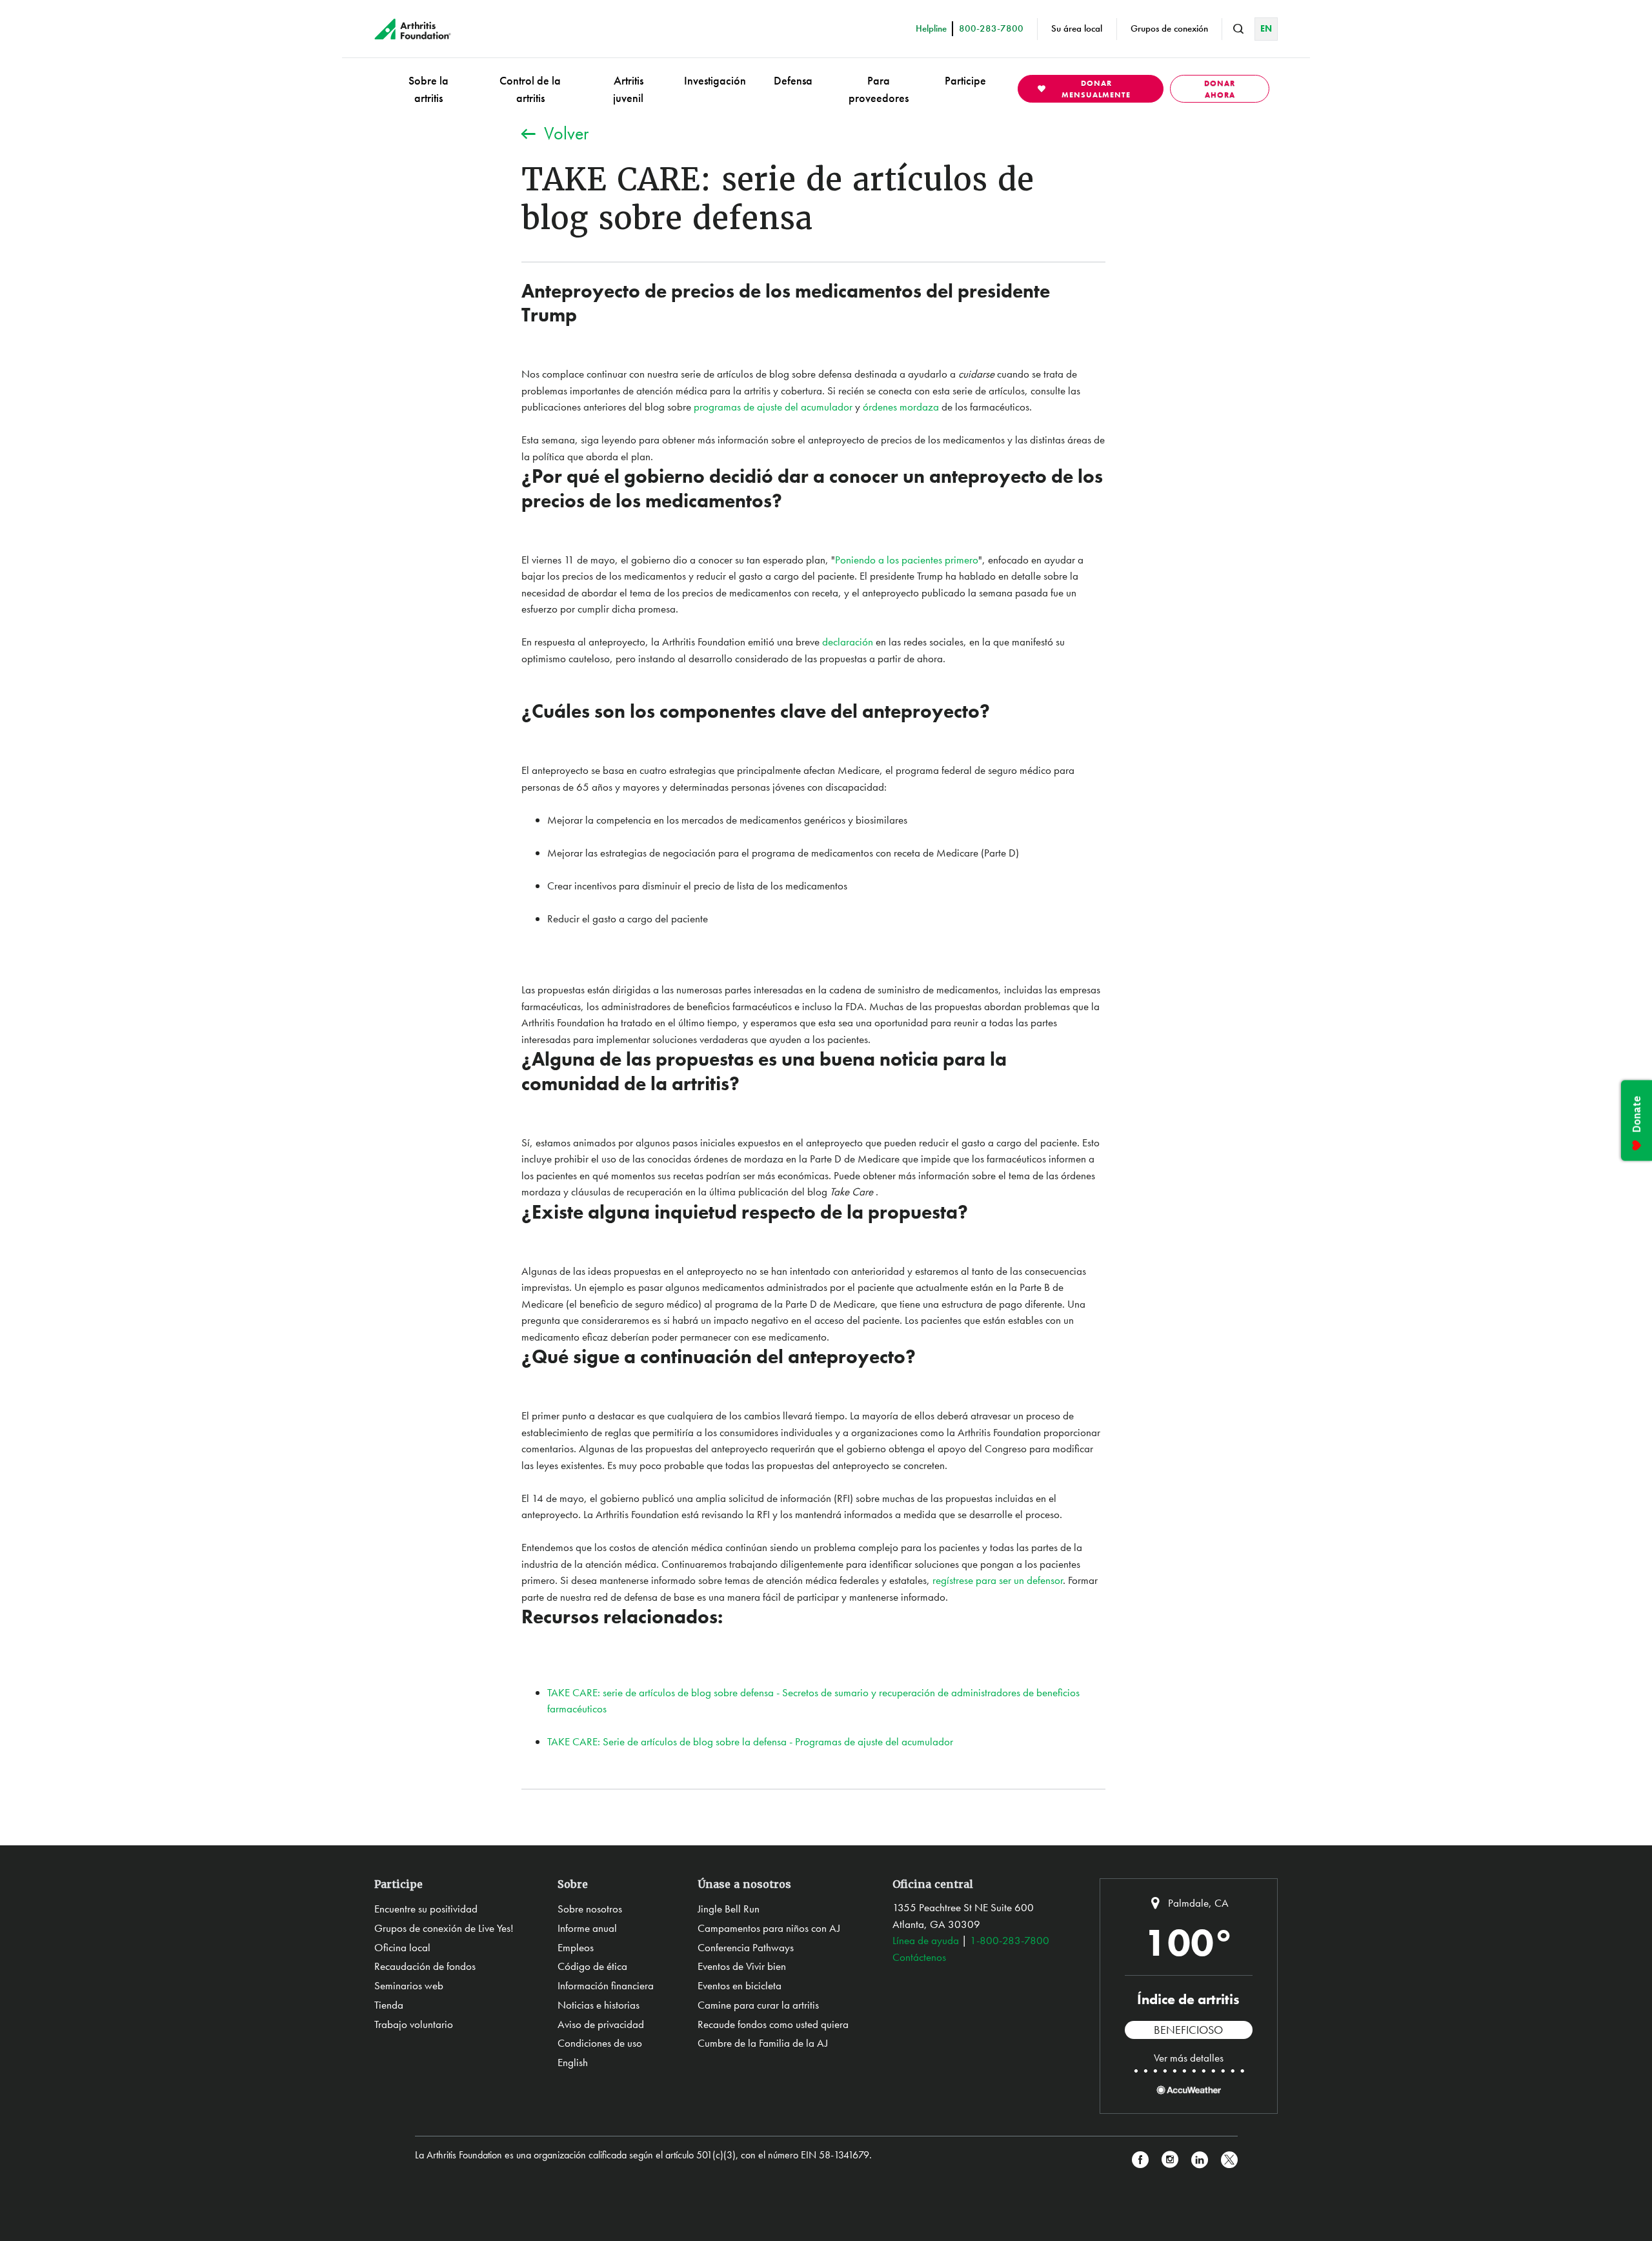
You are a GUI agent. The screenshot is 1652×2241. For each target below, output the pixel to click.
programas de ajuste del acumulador (773, 407)
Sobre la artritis (428, 89)
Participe (965, 80)
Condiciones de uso (600, 2043)
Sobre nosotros (590, 1909)
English (573, 2062)
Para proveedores (879, 89)
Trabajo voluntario (414, 2024)
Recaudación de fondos (425, 1966)
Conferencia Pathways (746, 1947)
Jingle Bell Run (729, 1909)
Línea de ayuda (926, 1940)
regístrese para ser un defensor (998, 1580)
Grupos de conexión (1169, 28)
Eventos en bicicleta (740, 1985)
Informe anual (587, 1928)
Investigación (715, 80)
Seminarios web (409, 1985)
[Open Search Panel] (1238, 29)
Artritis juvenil (628, 89)
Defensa (793, 80)
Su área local (1077, 28)
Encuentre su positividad (426, 1909)
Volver (566, 133)
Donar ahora (1220, 89)
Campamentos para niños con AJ (769, 1928)
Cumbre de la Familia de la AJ (763, 2043)
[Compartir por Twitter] (1229, 2160)
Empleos (576, 1947)
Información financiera (606, 1985)
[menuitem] (428, 89)
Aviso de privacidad (601, 2024)
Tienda (389, 2005)
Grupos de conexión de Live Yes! (444, 1928)
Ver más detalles (1189, 2058)
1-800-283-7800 (1010, 1940)
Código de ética (592, 1966)
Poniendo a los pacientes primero (907, 560)
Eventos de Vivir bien (742, 1966)
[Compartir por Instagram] (1170, 2160)
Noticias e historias (599, 2005)
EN (1266, 28)
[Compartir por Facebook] (1140, 2160)
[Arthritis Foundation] (413, 29)
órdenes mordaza (901, 407)
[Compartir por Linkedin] (1200, 2160)
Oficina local (402, 1947)
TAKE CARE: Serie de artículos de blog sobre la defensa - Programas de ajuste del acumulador (750, 1741)
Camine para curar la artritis (758, 2005)
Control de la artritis (530, 89)
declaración (848, 642)
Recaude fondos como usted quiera (773, 2024)
